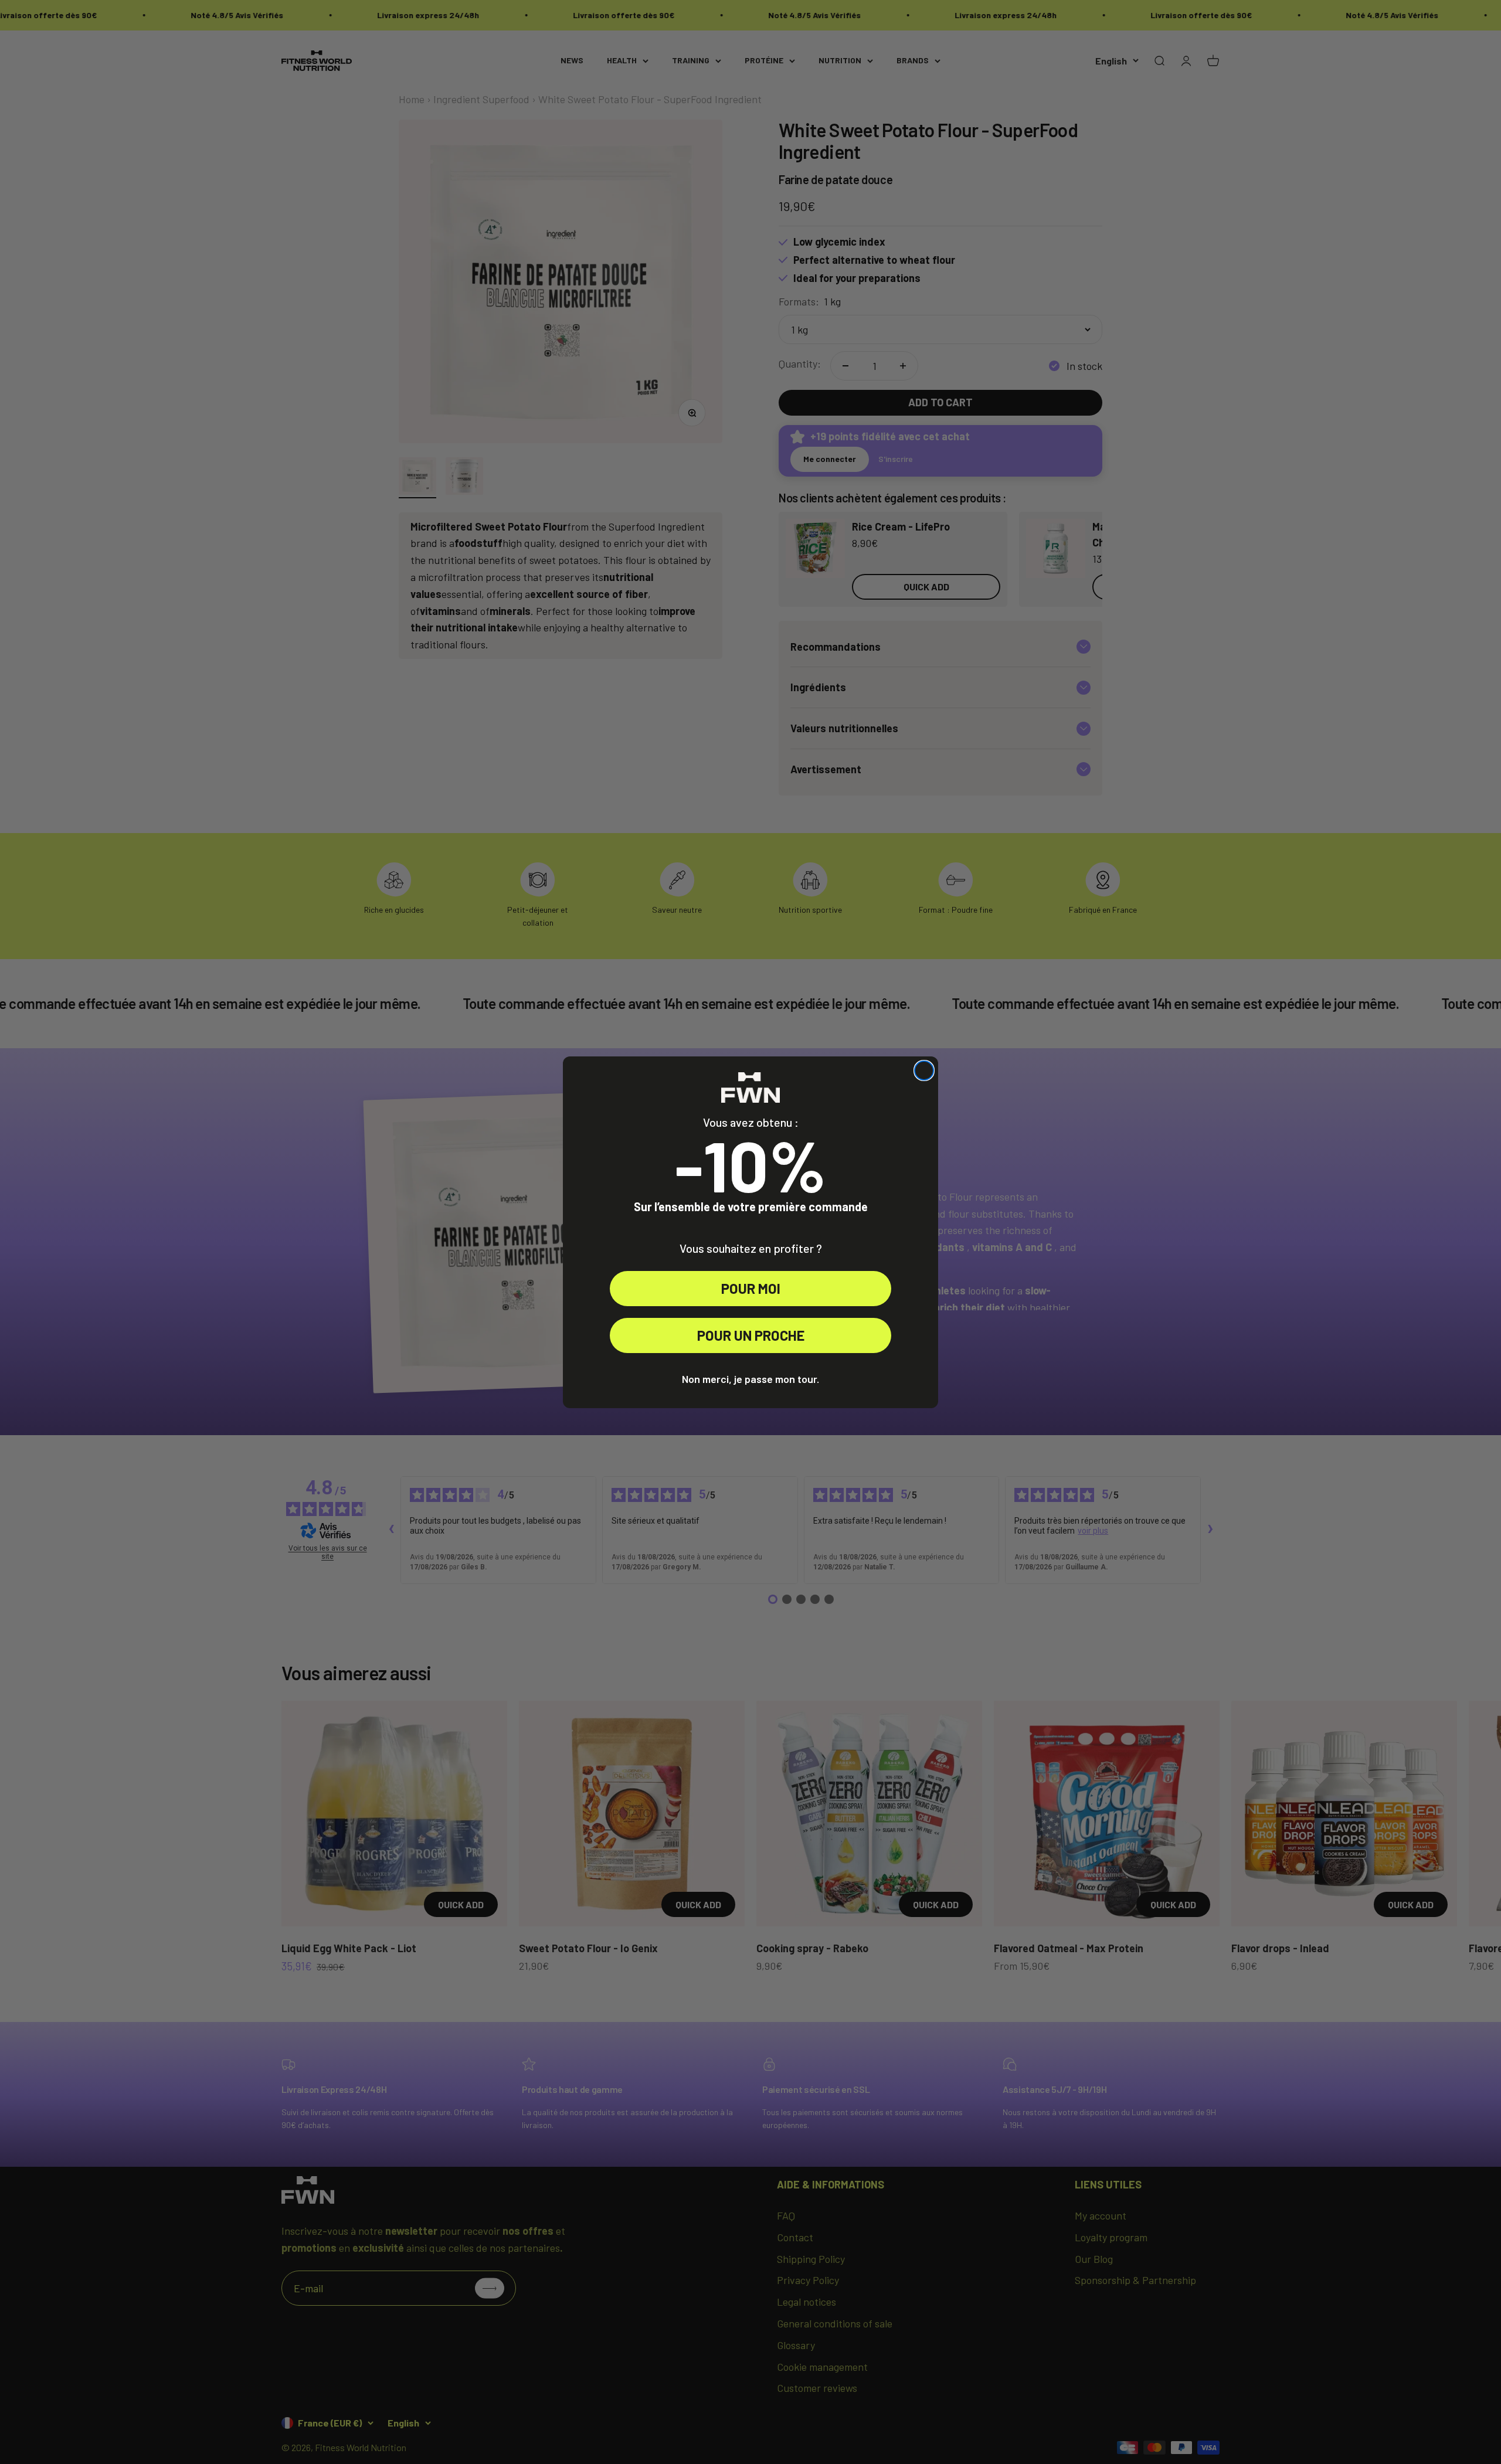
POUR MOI (751, 1288)
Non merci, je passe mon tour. (750, 1379)
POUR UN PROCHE (751, 1335)
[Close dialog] (924, 1070)
